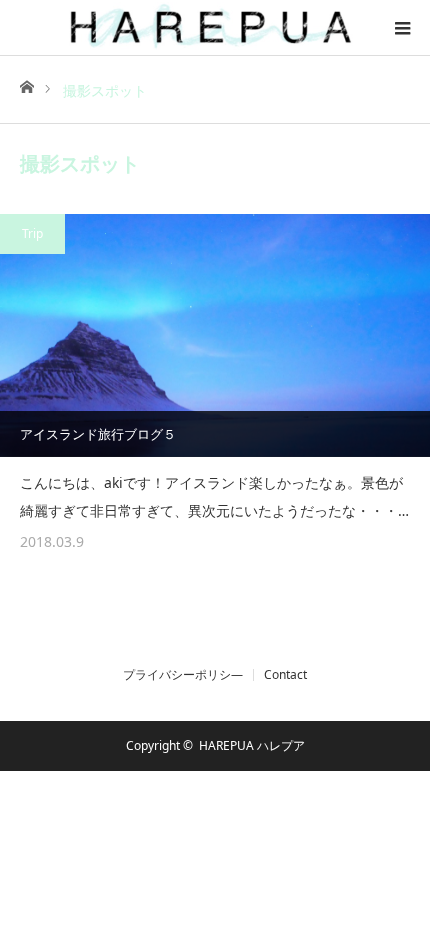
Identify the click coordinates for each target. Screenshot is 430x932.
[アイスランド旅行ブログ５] (215, 335)
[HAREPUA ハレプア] (215, 27)
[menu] (402, 28)
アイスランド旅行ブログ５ (98, 434)
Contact (285, 675)
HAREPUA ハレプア (252, 745)
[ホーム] (26, 85)
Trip (32, 233)
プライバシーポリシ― (183, 675)
